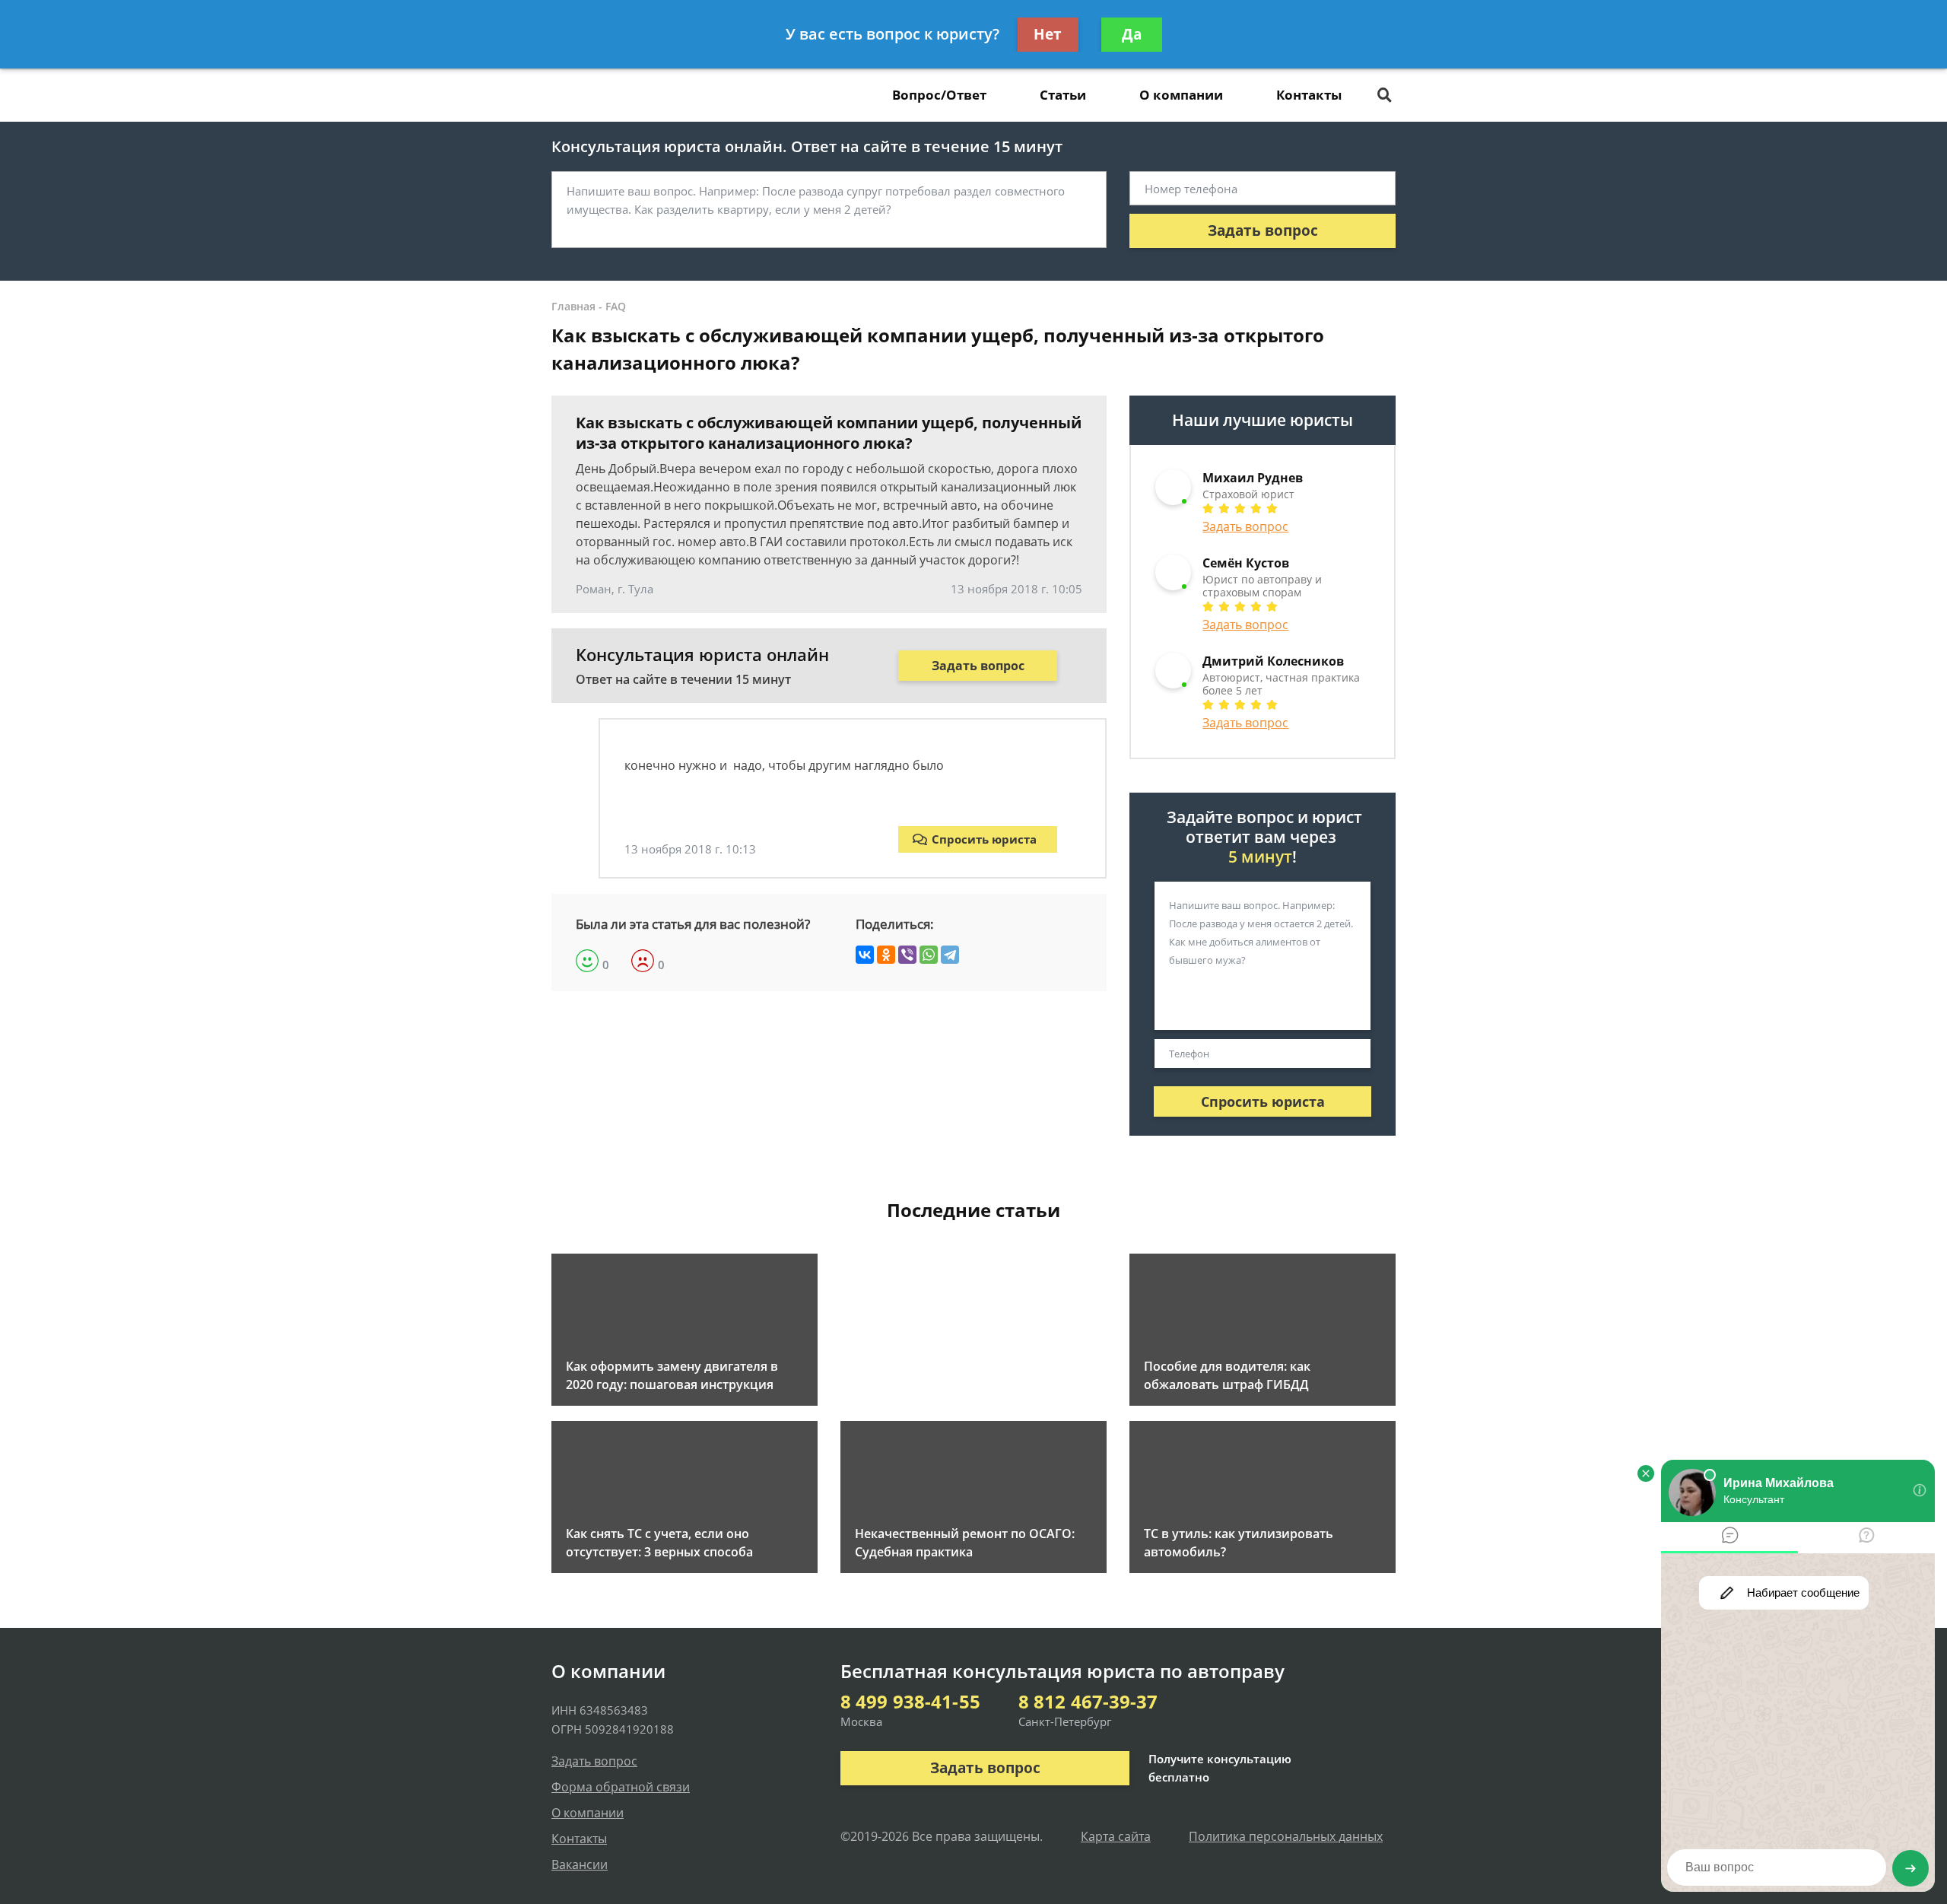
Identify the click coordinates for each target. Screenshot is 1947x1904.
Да (1132, 34)
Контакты (1309, 95)
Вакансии (580, 1864)
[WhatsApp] (929, 955)
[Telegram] (950, 955)
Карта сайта (1116, 1836)
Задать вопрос (1263, 230)
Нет (1048, 34)
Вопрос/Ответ (939, 95)
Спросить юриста (984, 839)
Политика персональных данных (1286, 1836)
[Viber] (907, 955)
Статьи (1063, 95)
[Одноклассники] (886, 955)
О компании (1181, 95)
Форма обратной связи (621, 1787)
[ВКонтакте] (865, 955)
